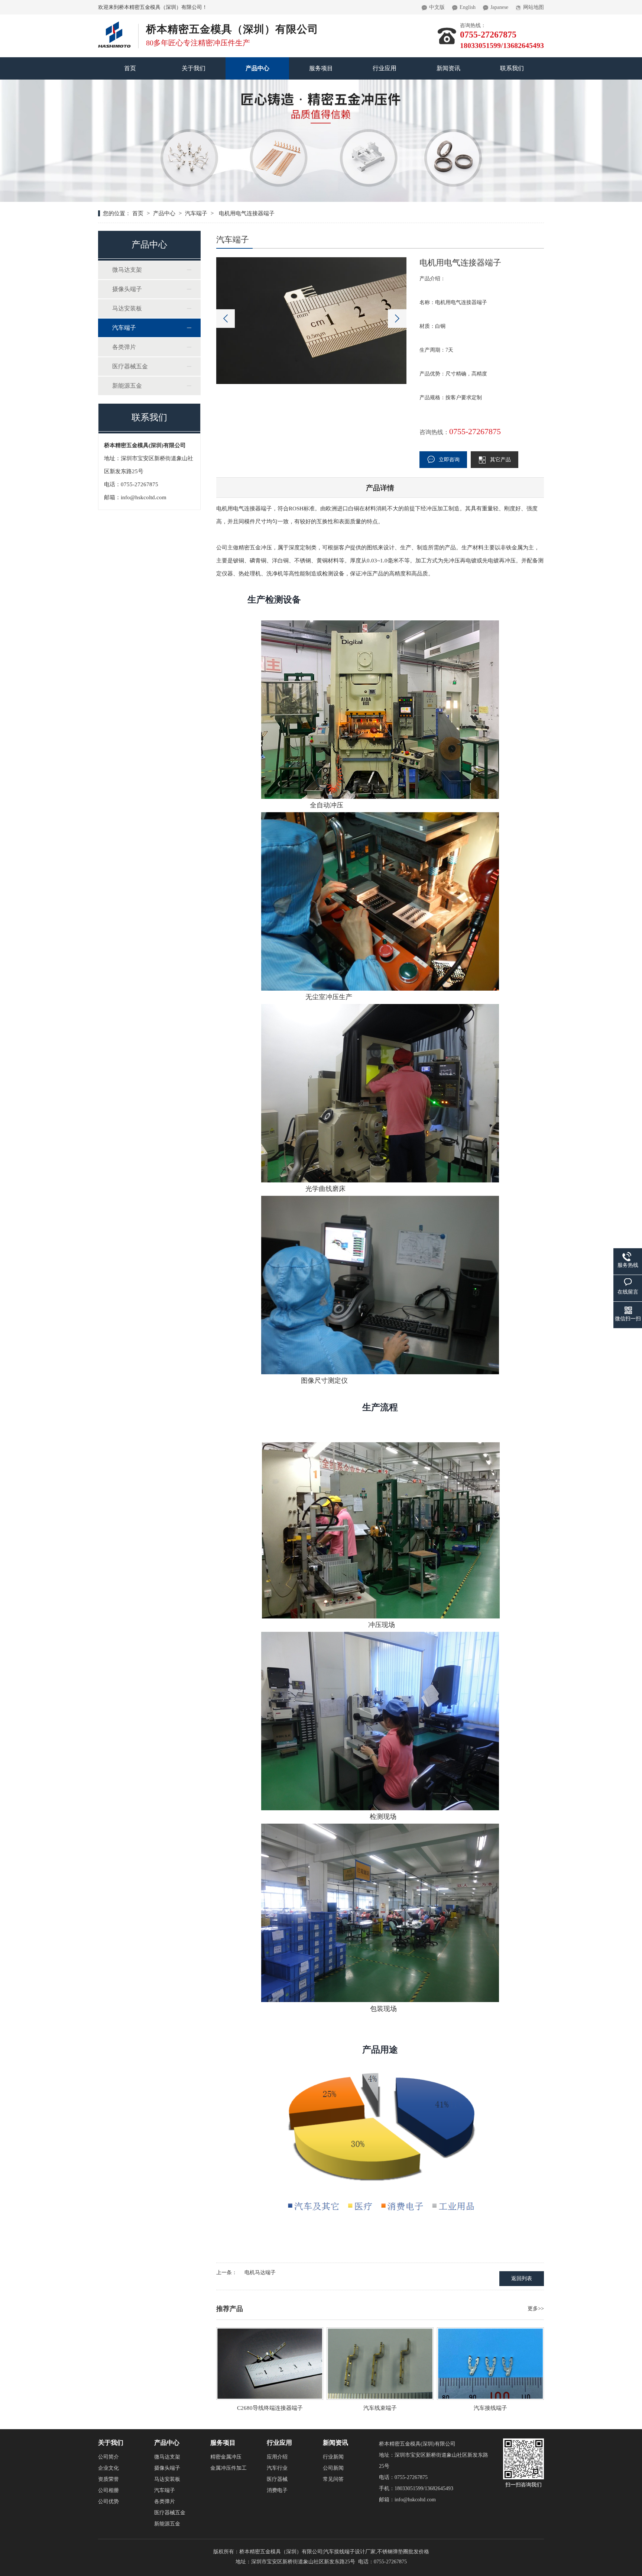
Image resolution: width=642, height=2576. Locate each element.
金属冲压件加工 (228, 2468)
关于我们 (194, 68)
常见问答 (333, 2479)
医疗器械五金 (130, 366)
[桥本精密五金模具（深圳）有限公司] (114, 24)
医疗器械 (277, 2479)
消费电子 (277, 2490)
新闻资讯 (448, 68)
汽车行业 (277, 2468)
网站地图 (534, 7)
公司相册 (108, 2490)
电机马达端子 (260, 2272)
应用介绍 (277, 2457)
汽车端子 (196, 213)
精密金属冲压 (226, 2457)
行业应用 (385, 68)
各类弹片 (124, 347)
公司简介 (108, 2457)
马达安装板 (127, 308)
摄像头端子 (127, 289)
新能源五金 (127, 386)
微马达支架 (127, 270)
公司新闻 (333, 2468)
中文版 (437, 7)
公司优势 (108, 2501)
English (468, 7)
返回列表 (522, 2278)
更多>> (536, 2309)
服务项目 (321, 68)
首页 (130, 68)
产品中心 (257, 68)
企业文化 (108, 2468)
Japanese (499, 7)
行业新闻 (333, 2457)
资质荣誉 (108, 2479)
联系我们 (512, 68)
